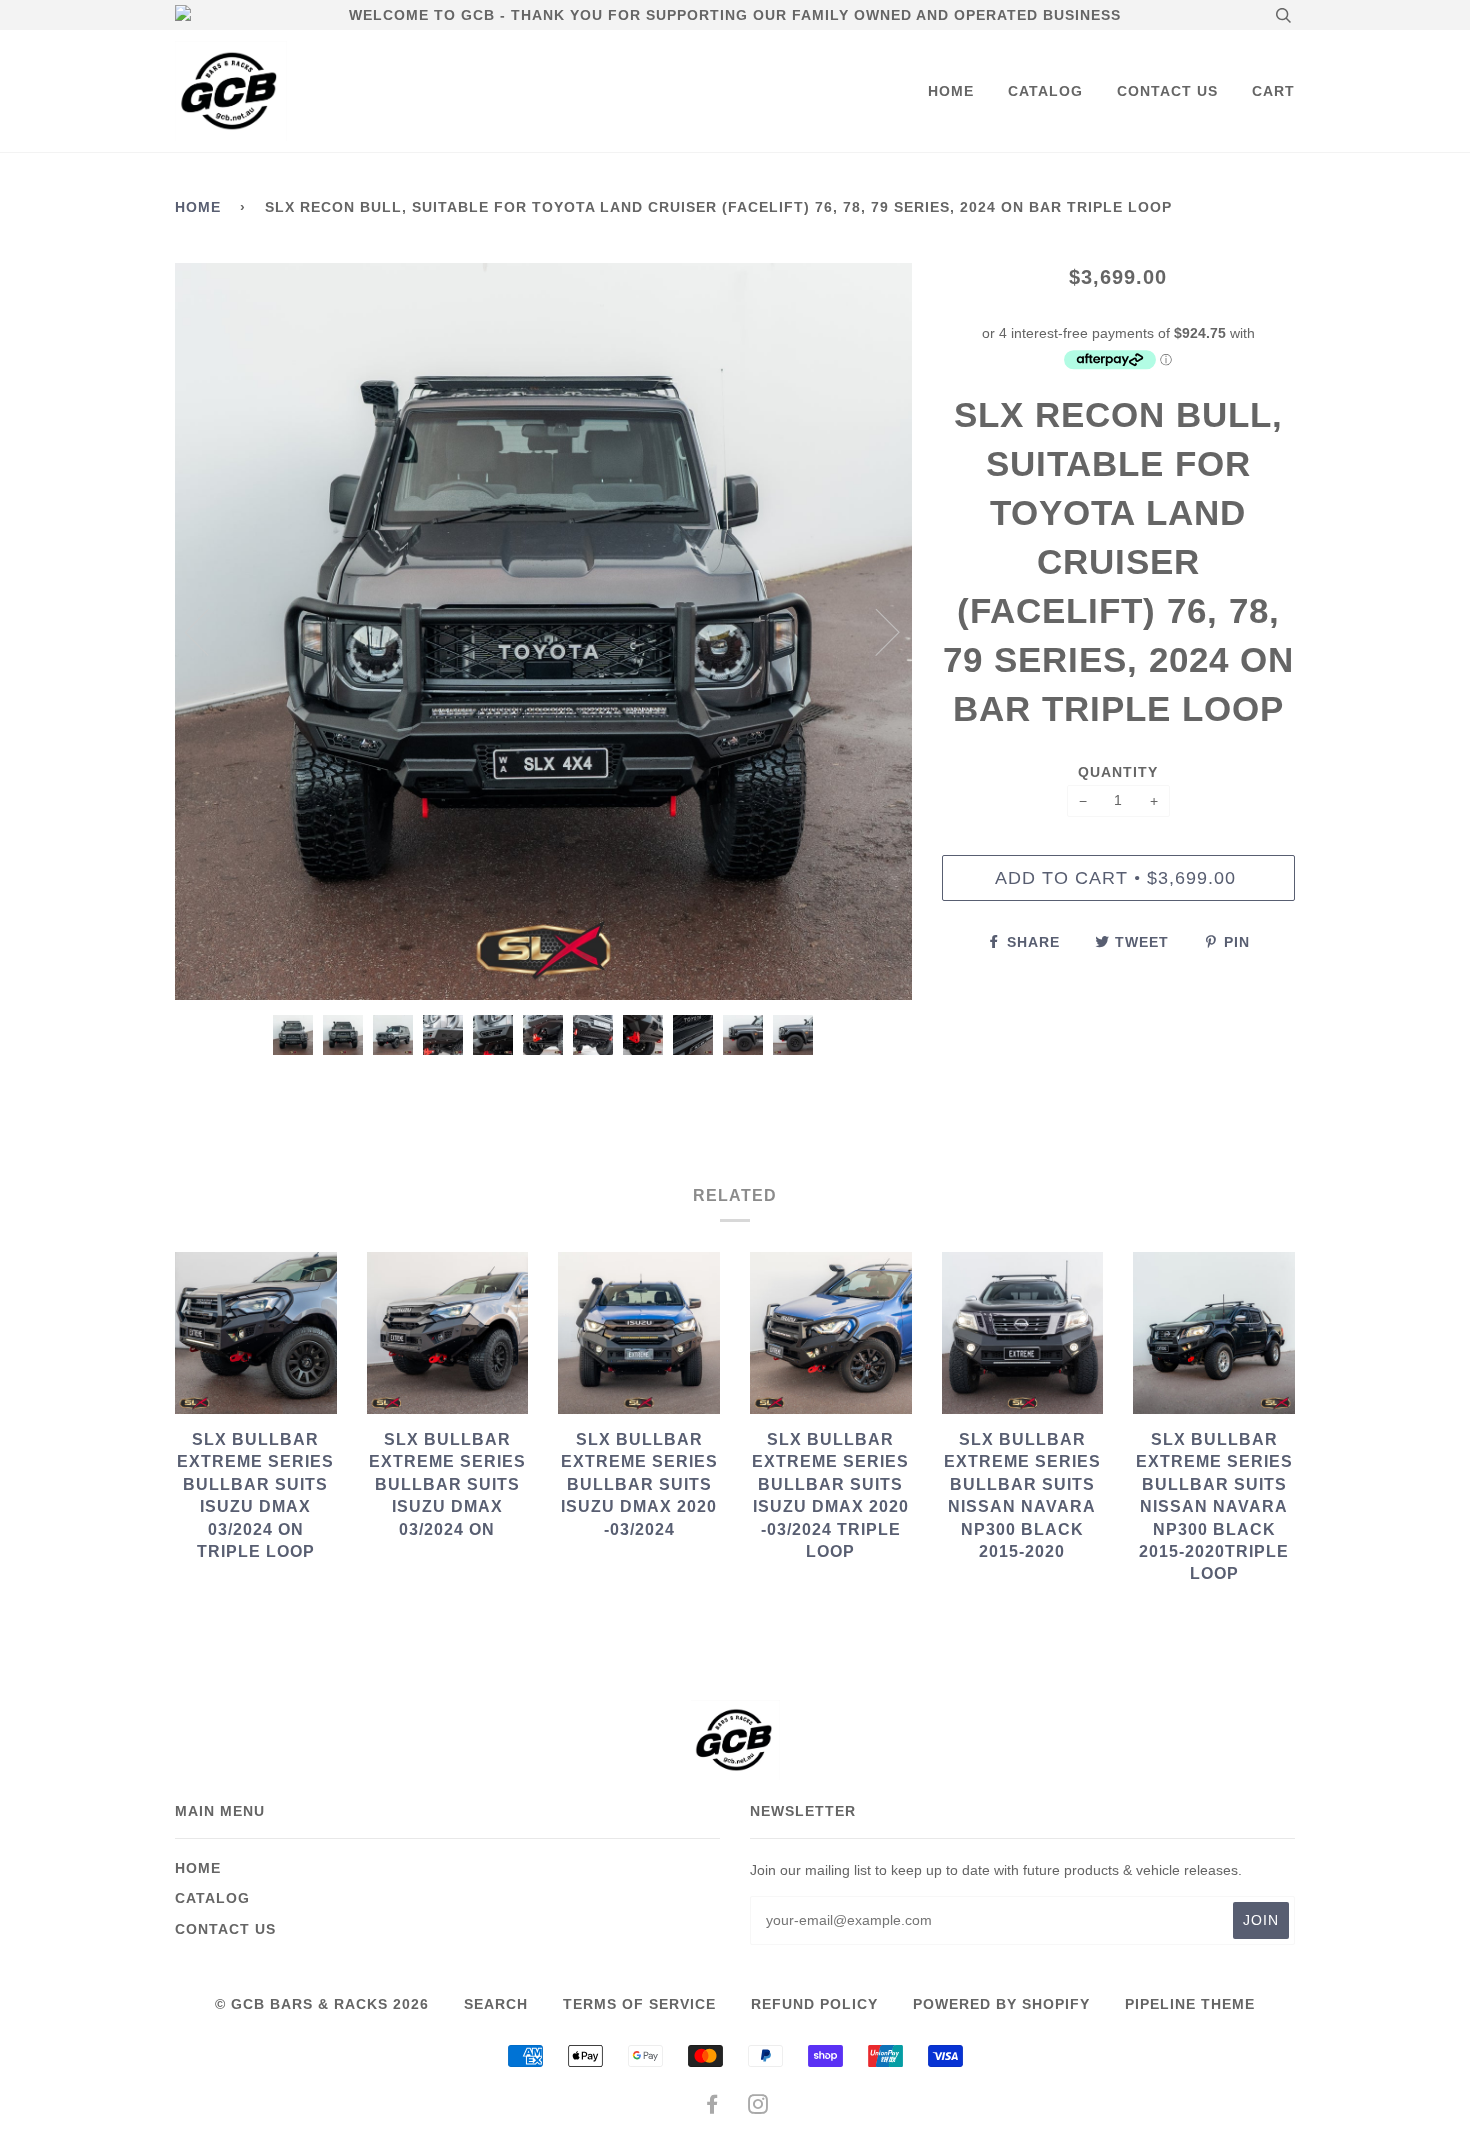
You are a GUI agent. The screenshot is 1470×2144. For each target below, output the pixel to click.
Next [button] (875, 631)
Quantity (1118, 772)
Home (951, 91)
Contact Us (1167, 91)
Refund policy (814, 2004)
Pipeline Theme (1190, 2004)
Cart (1273, 91)
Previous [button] (209, 631)
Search (496, 2004)
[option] (543, 631)
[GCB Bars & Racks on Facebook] (712, 2107)
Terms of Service (639, 2004)
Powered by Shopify (1001, 2004)
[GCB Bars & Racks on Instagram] (758, 2107)
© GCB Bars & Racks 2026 (322, 2004)
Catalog (1045, 91)
